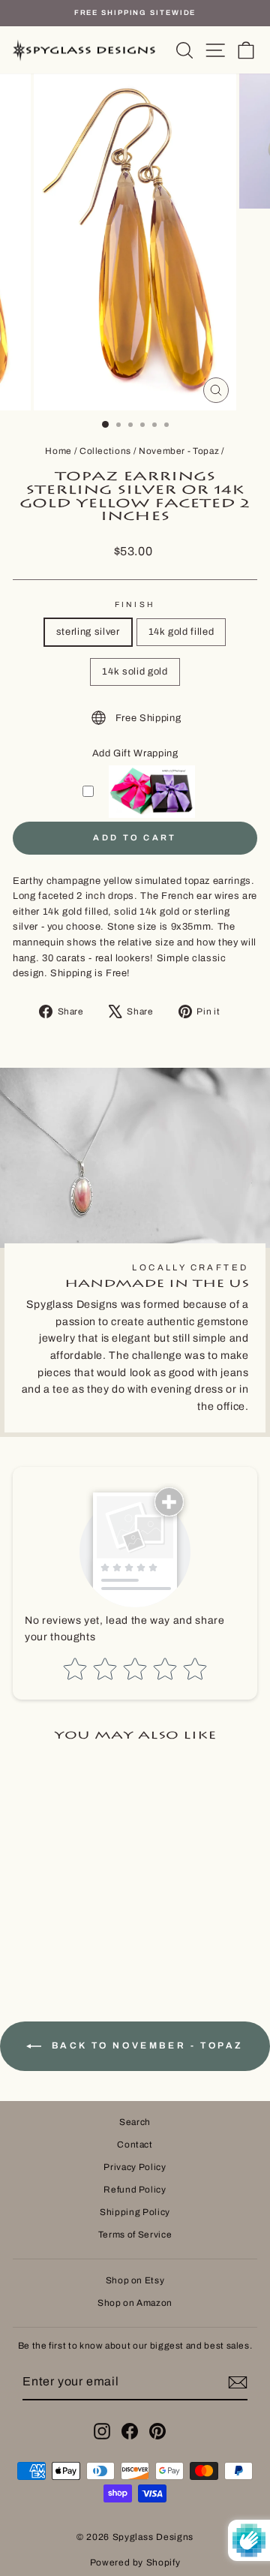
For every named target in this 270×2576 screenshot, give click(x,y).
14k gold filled (181, 632)
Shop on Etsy (135, 2280)
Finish (135, 604)
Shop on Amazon (135, 2303)
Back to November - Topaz (145, 2045)
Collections (105, 451)
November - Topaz (179, 451)
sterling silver (88, 632)
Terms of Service (135, 2235)
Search (135, 2122)
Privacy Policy (135, 2167)
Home (58, 451)
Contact (135, 2145)
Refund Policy (135, 2190)
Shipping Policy (135, 2212)
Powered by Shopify (135, 2562)
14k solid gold (135, 672)
